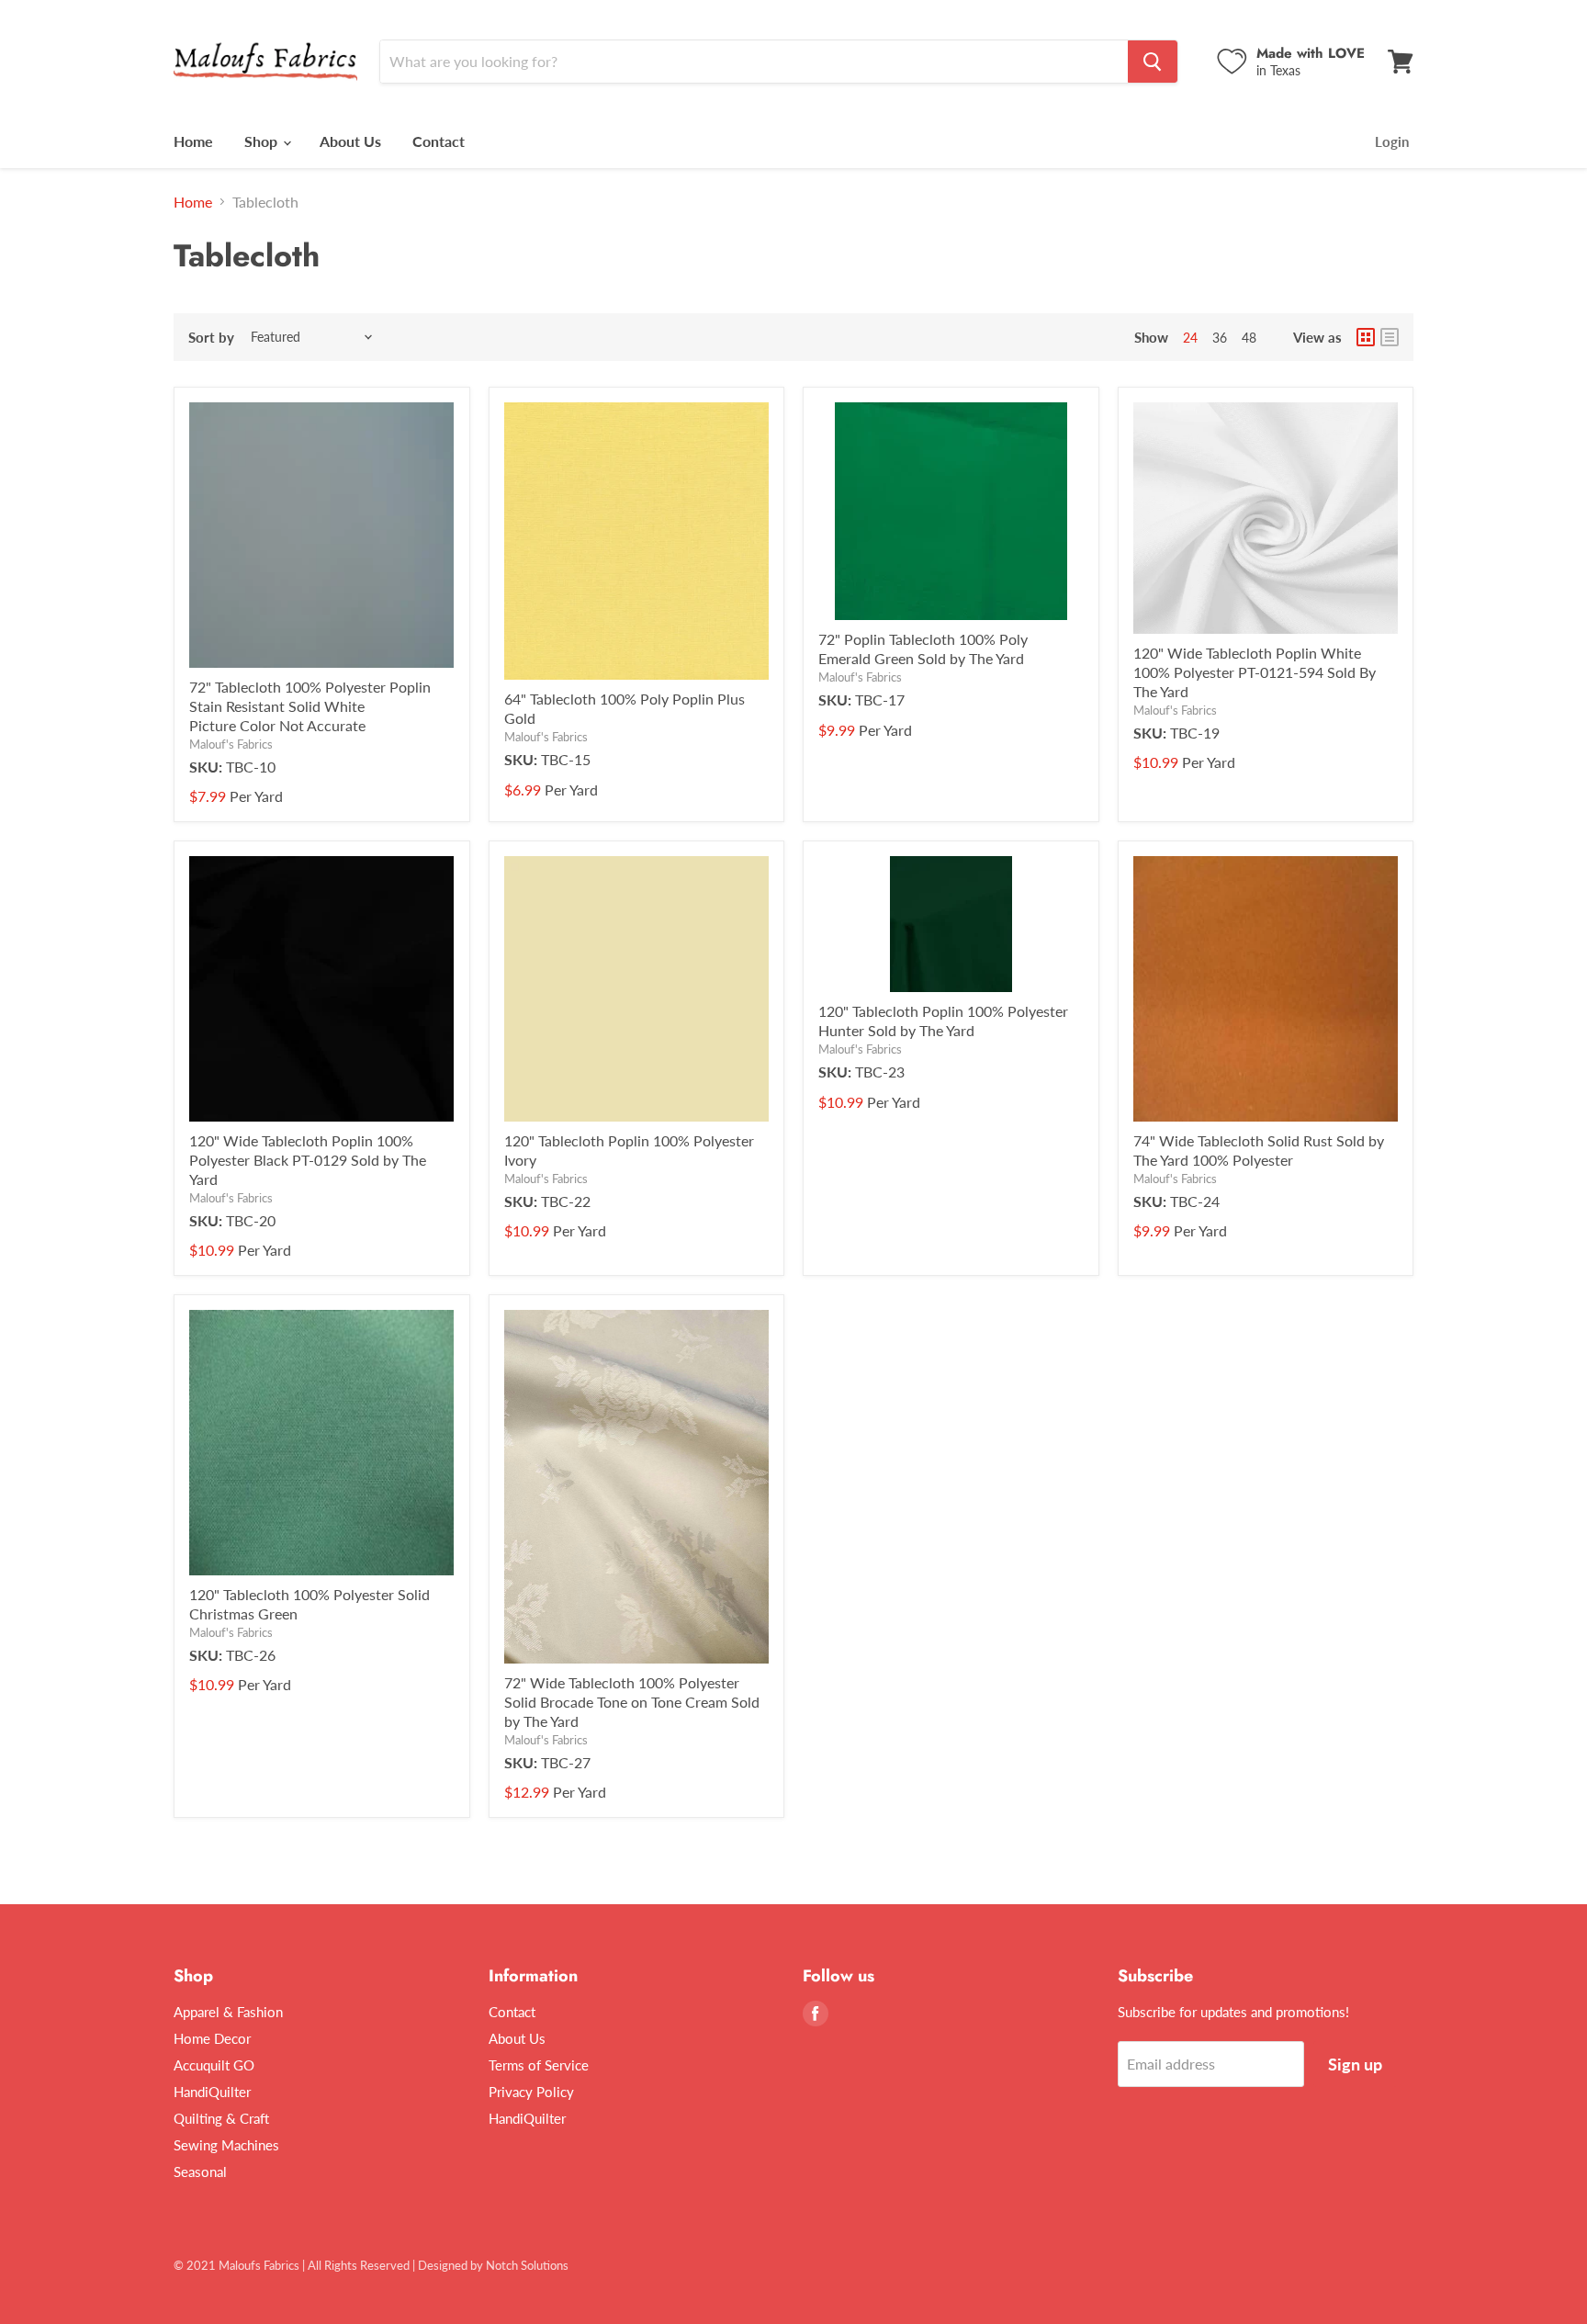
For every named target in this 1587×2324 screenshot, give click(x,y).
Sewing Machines (226, 2145)
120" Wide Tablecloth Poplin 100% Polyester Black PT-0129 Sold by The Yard (308, 1160)
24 (1190, 338)
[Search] (1153, 62)
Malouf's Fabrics (231, 744)
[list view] (1390, 337)
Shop (263, 141)
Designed (443, 2265)
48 (1249, 338)
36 (1220, 338)
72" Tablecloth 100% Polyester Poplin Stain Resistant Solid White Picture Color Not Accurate (310, 706)
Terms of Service (539, 2065)
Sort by (211, 338)
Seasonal (200, 2172)
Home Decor (212, 2038)
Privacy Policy (531, 2092)
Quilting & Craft (221, 2118)
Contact (439, 141)
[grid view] (1366, 337)
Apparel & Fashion (228, 2012)
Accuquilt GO (214, 2065)
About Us (350, 141)
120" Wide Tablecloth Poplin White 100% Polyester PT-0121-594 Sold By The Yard (1255, 672)
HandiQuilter (212, 2092)
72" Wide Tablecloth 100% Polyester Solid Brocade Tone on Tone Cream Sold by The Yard (632, 1702)
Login (1392, 141)
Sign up (1355, 2064)
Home (193, 141)
